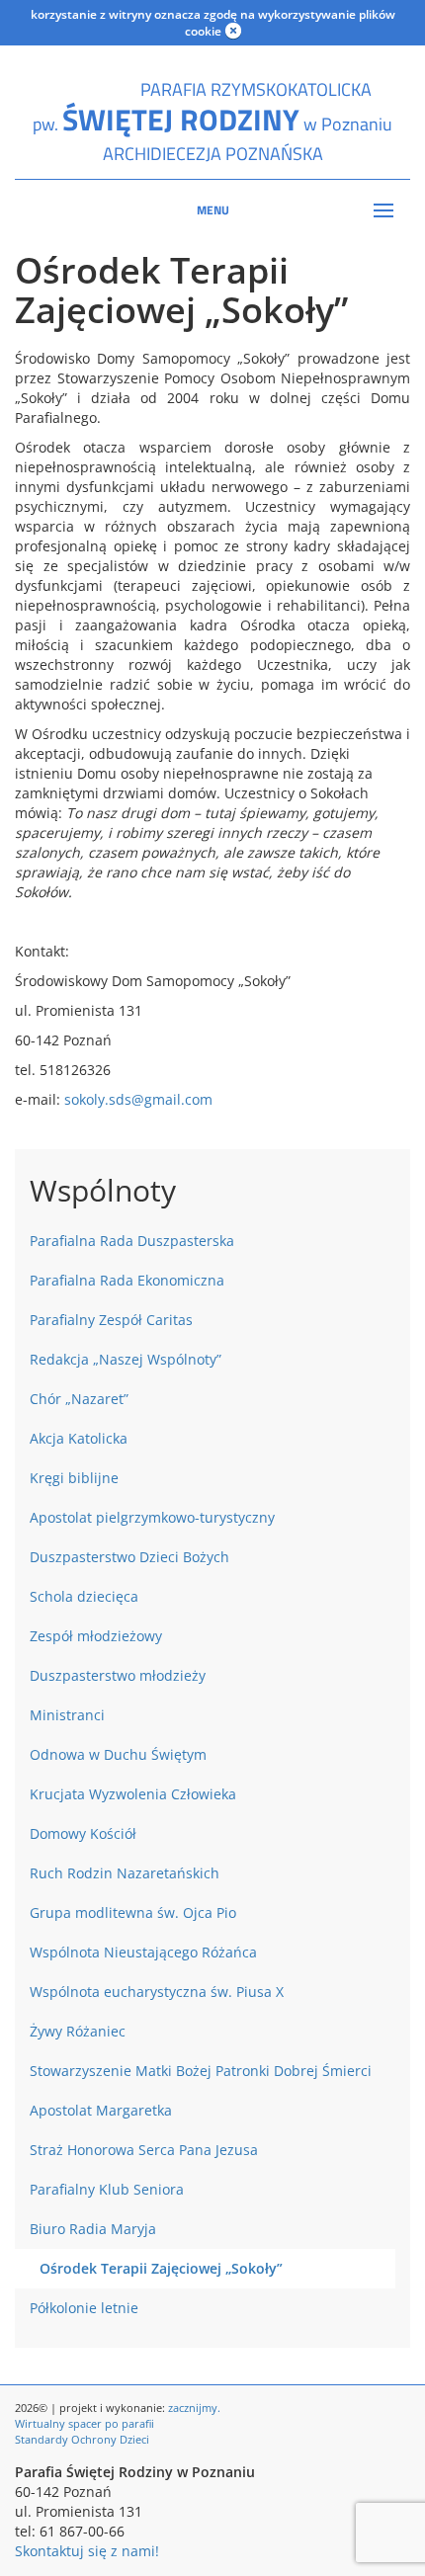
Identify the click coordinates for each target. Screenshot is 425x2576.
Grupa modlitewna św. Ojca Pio (133, 1912)
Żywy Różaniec (78, 2031)
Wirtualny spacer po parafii (85, 2423)
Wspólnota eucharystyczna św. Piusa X (157, 1992)
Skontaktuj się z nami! (87, 2551)
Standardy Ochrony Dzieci (82, 2439)
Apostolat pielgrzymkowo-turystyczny (152, 1517)
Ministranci (67, 1715)
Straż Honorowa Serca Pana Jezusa (144, 2150)
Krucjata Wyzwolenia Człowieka (133, 1794)
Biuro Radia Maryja (93, 2229)
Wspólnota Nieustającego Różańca (143, 1952)
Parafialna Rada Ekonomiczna (127, 1280)
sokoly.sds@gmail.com (138, 1099)
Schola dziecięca (84, 1596)
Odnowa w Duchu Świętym (118, 1754)
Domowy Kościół (83, 1833)
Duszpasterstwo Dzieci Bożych (129, 1557)
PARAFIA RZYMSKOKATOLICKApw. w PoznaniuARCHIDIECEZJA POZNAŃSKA (212, 122)
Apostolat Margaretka (101, 2110)
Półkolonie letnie (84, 2308)
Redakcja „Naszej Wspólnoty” (126, 1359)
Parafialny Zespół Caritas (111, 1320)
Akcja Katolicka (79, 1438)
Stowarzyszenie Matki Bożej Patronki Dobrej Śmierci (201, 2071)
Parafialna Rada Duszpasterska (132, 1241)
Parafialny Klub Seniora (107, 2189)
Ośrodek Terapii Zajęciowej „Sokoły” (161, 2268)
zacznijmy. (194, 2408)
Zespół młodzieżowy (96, 1636)
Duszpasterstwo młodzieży (118, 1675)
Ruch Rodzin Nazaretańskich (125, 1873)
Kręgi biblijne (74, 1478)
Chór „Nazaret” (79, 1399)
